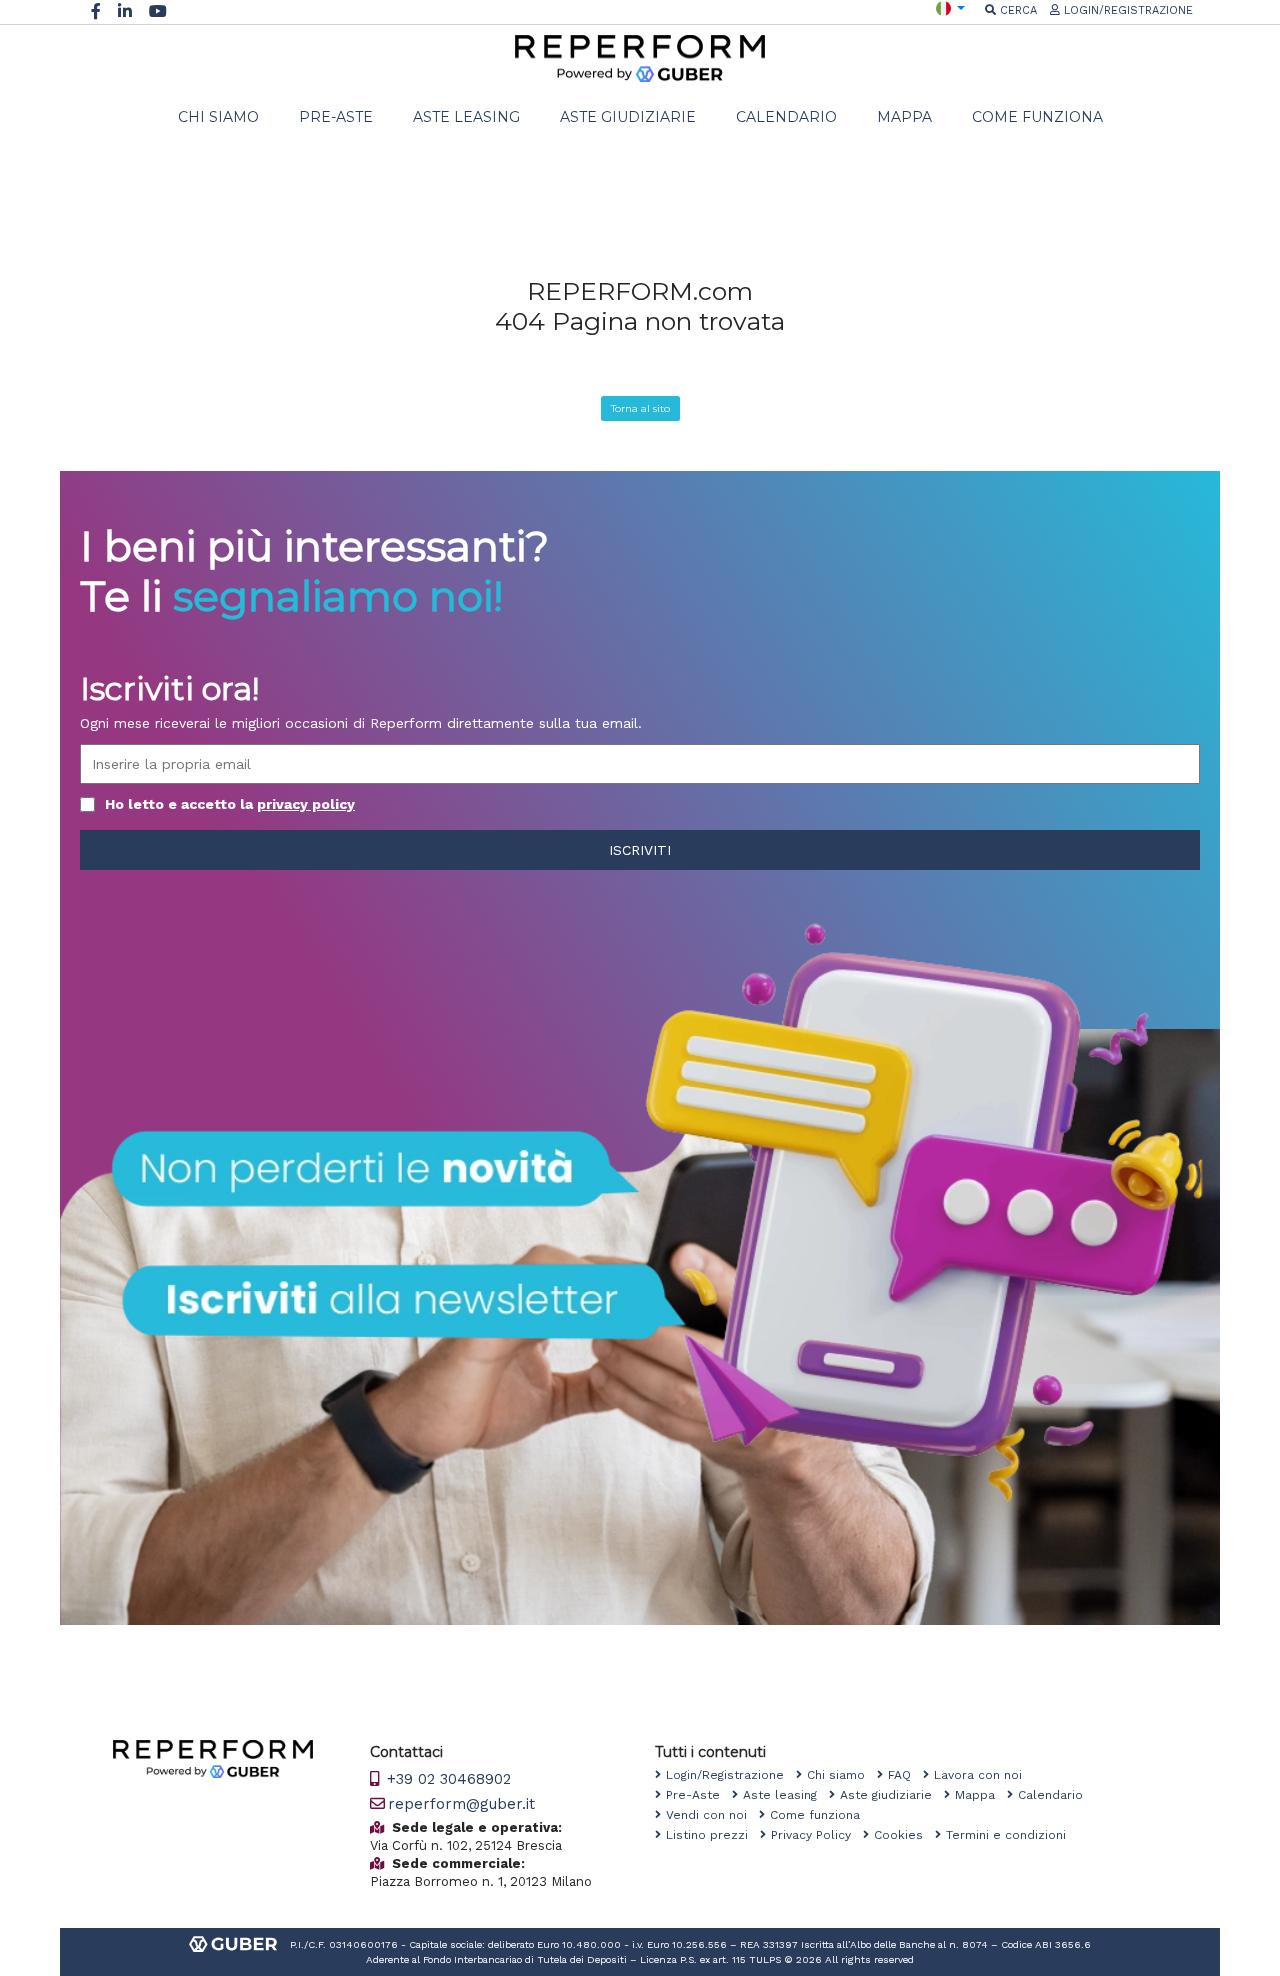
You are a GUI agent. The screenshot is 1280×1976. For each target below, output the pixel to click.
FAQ (905, 1775)
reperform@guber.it (461, 1804)
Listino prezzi (713, 1835)
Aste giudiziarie (892, 1795)
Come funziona (821, 1815)
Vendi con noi (712, 1815)
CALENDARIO (786, 117)
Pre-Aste (699, 1795)
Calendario (1056, 1795)
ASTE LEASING (466, 117)
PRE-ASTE (336, 117)
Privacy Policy (817, 1835)
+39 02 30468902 (446, 1779)
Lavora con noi (984, 1775)
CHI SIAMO (218, 117)
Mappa (981, 1795)
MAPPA (904, 117)
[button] (950, 7)
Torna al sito (640, 408)
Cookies (904, 1835)
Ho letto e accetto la (230, 804)
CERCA (1016, 10)
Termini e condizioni (1012, 1835)
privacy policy (306, 804)
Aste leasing (786, 1795)
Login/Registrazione (731, 1775)
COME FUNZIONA (1037, 117)
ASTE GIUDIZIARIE (628, 117)
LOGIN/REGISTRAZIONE (1126, 10)
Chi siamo (842, 1775)
